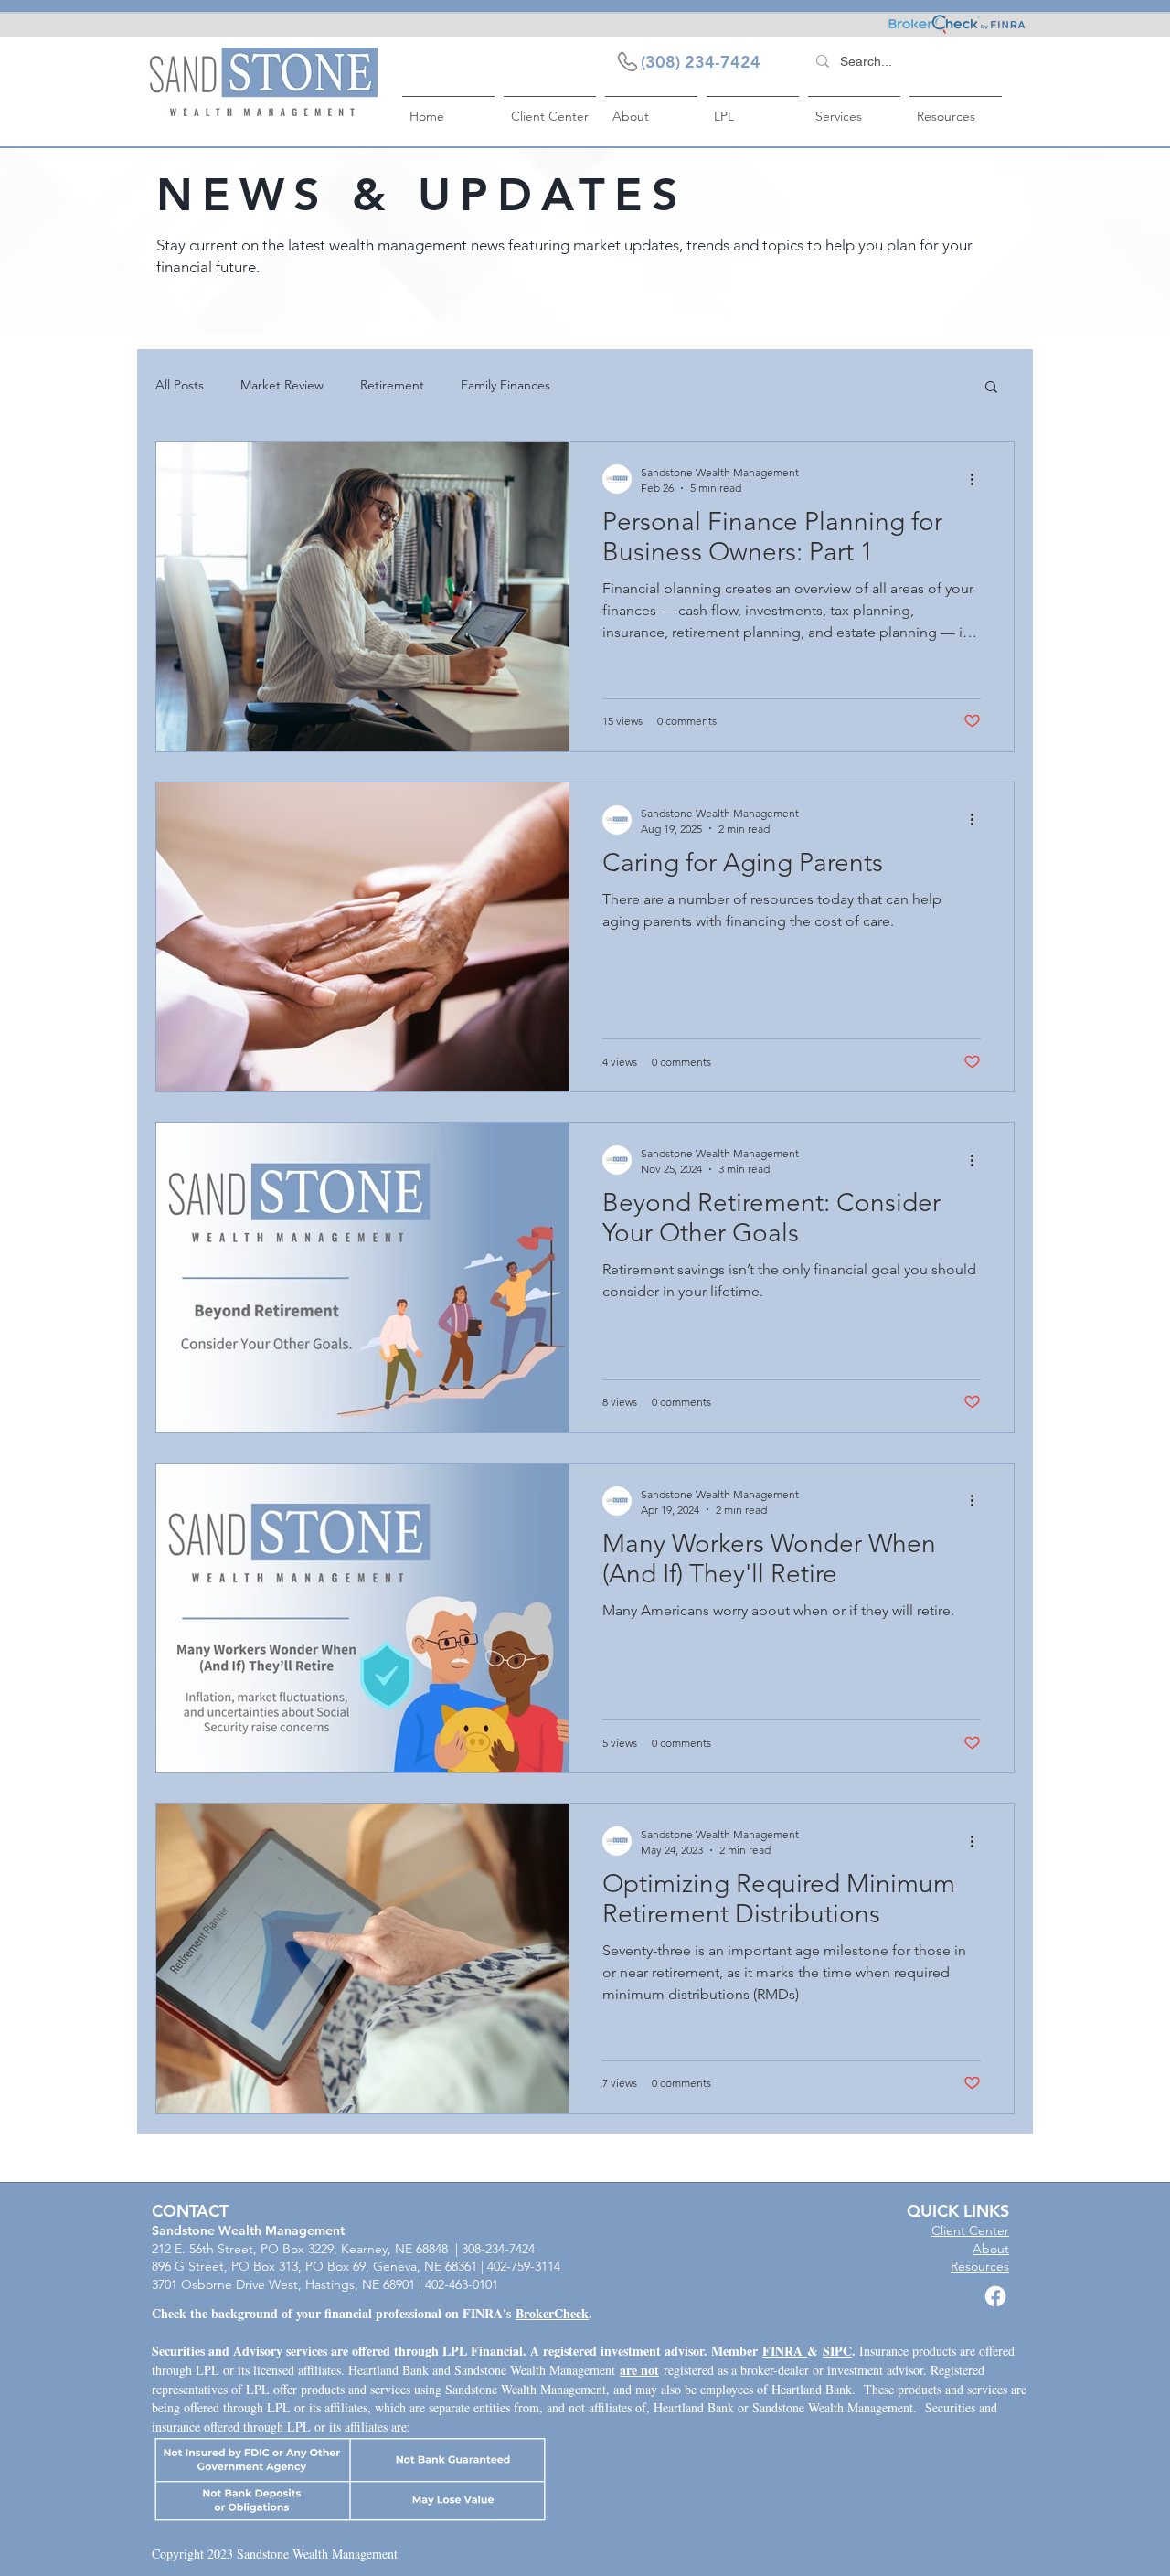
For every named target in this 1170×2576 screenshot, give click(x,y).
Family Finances (505, 385)
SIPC (837, 2351)
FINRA (785, 2351)
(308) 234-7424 (701, 62)
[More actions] (978, 479)
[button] (991, 388)
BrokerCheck (552, 2313)
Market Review (282, 385)
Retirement (392, 385)
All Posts (180, 385)
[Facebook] (995, 2296)
